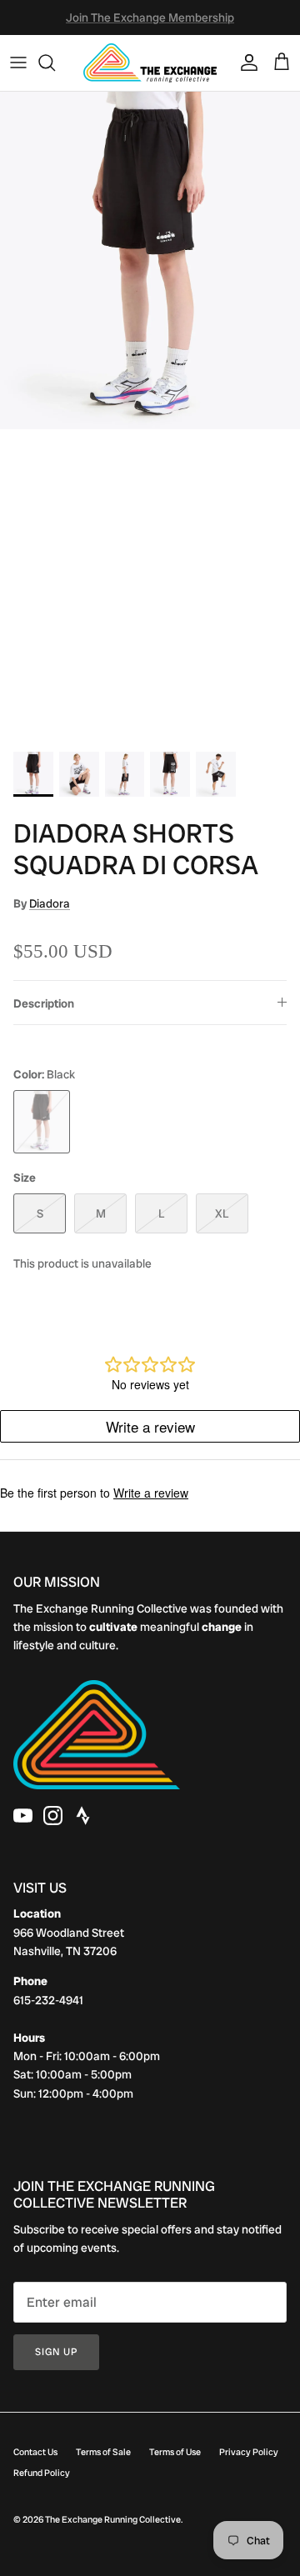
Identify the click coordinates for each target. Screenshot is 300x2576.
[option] (150, 417)
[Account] (245, 63)
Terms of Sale (103, 2452)
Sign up (56, 2352)
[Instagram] (53, 1816)
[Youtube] (23, 1816)
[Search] (55, 63)
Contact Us (35, 2452)
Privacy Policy (249, 2452)
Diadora (50, 903)
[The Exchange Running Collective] (150, 63)
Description (44, 1003)
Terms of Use (175, 2452)
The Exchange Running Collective (113, 2519)
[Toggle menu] (18, 63)
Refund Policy (42, 2473)
